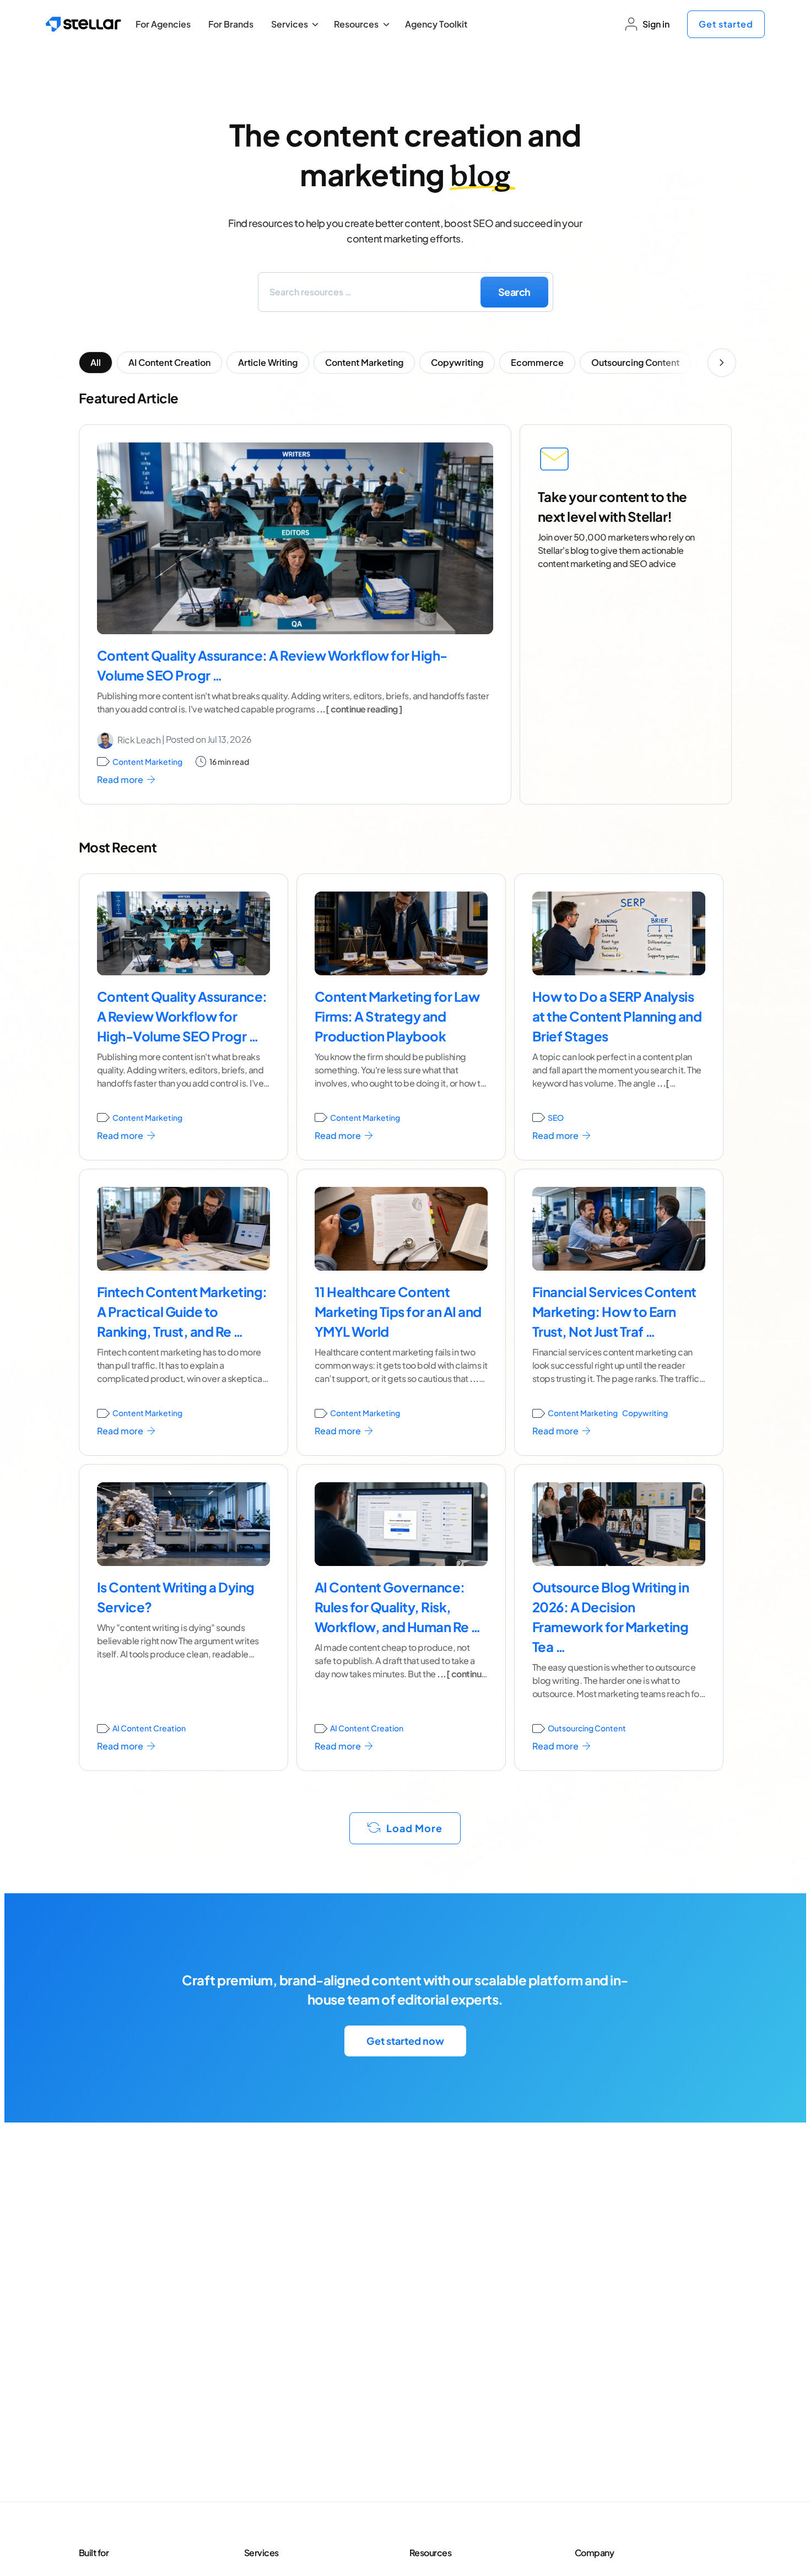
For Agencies (163, 24)
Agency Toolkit (436, 24)
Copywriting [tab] (457, 362)
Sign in (656, 24)
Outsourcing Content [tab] (635, 362)
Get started (726, 24)
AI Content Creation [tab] (169, 362)
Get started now (405, 2041)
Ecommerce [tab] (537, 362)
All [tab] (96, 362)
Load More (413, 1828)
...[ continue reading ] (359, 709)
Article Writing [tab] (268, 362)
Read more (121, 779)
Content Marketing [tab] (364, 362)
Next (722, 363)
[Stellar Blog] (83, 24)
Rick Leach (139, 740)
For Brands (231, 24)
